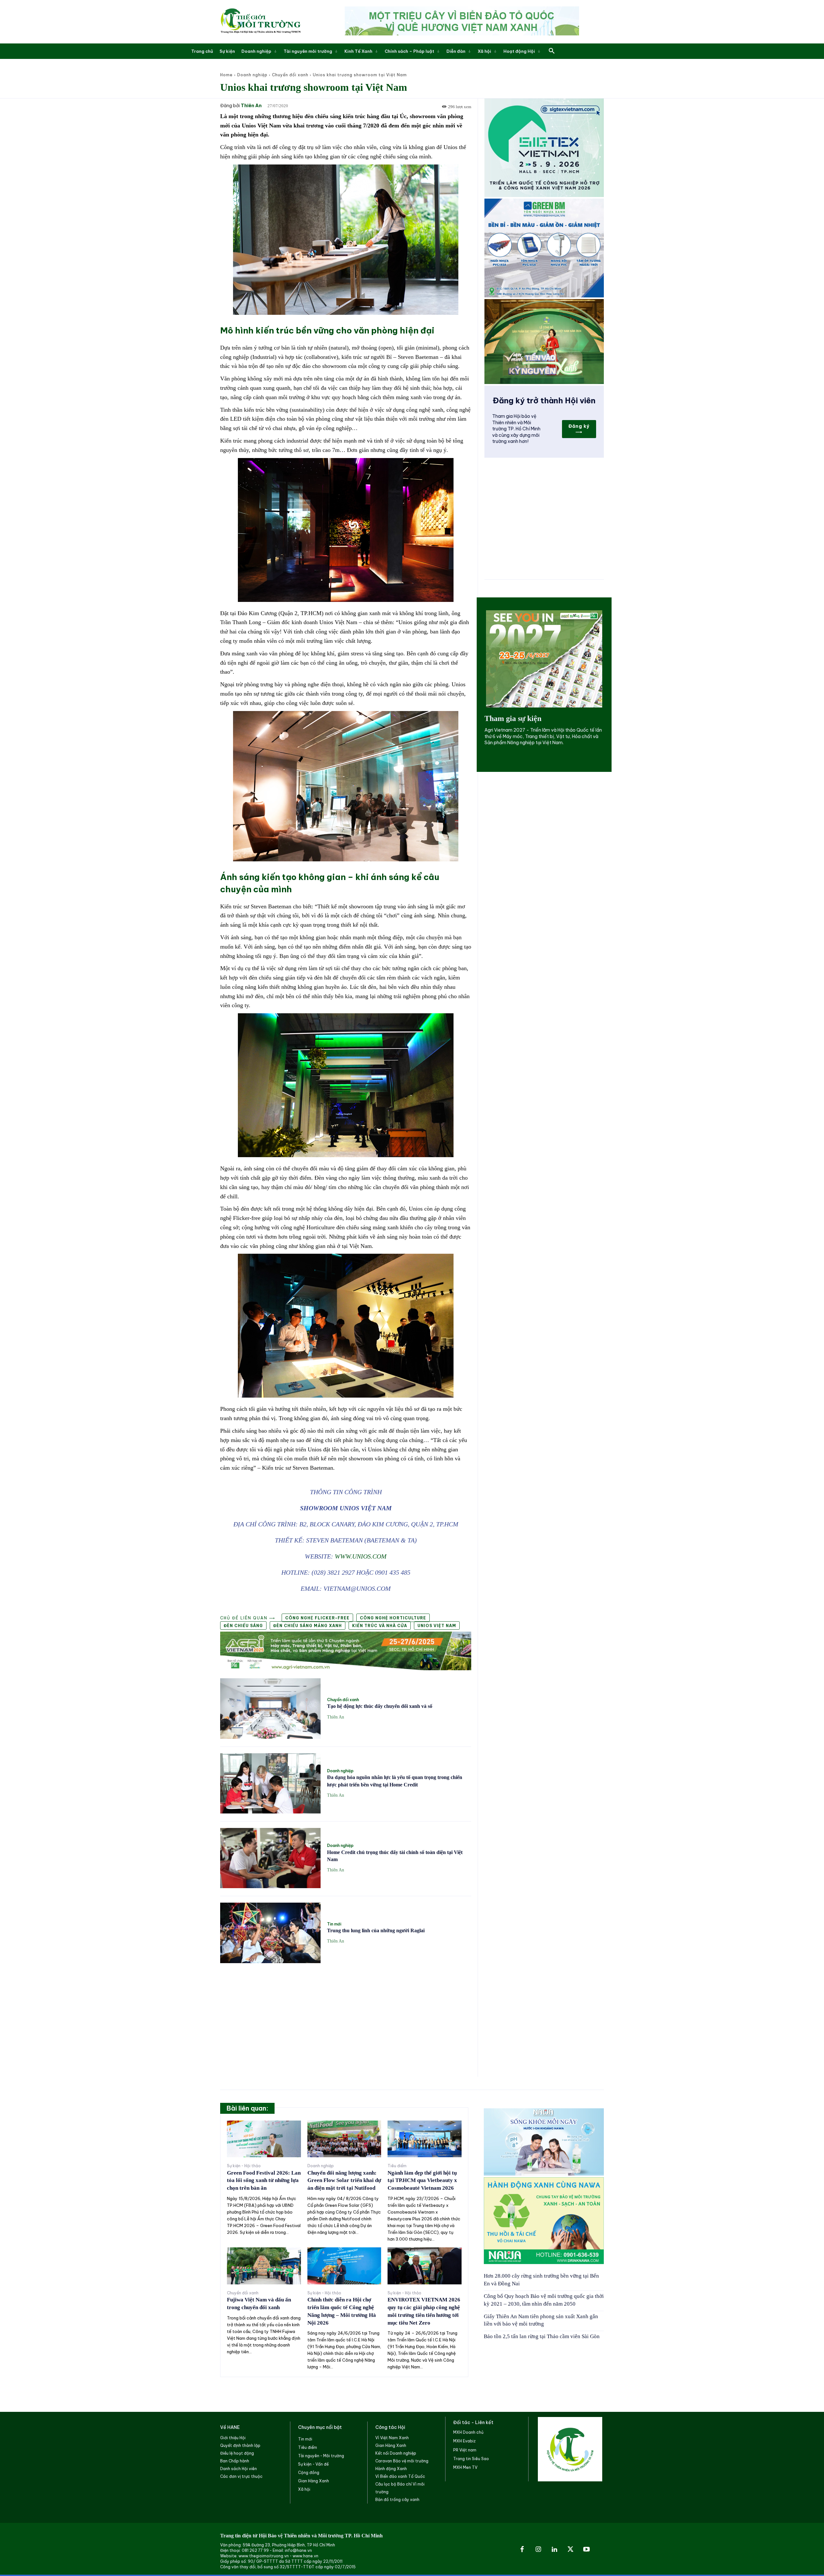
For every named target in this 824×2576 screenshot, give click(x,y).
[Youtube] (586, 2550)
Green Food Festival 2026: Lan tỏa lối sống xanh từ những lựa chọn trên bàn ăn (264, 2181)
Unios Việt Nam (437, 1626)
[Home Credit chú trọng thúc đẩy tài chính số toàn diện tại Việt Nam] (270, 1858)
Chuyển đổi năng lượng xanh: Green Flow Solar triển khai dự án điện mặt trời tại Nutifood (344, 2181)
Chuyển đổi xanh (290, 75)
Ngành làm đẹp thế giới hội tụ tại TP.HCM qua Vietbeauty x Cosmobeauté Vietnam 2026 (422, 2181)
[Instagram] (538, 2550)
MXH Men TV (465, 2467)
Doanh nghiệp (252, 75)
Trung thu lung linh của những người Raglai (376, 1930)
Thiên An (251, 106)
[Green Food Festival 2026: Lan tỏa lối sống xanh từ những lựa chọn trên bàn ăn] (264, 2139)
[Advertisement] (346, 2016)
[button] (552, 51)
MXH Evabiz (464, 2441)
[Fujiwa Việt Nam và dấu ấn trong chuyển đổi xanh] (264, 2266)
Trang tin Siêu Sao (471, 2459)
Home (226, 75)
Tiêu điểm (397, 2166)
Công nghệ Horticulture (393, 1618)
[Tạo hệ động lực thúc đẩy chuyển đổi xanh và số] (270, 1708)
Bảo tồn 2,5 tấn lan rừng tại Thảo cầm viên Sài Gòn (542, 2336)
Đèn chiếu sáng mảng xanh (308, 1626)
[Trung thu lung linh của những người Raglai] (270, 1933)
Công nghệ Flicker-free (317, 1618)
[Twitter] (570, 2550)
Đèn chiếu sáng (243, 1626)
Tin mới (334, 1924)
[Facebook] (522, 2550)
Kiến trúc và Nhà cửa (380, 1626)
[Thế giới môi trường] (260, 22)
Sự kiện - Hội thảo (244, 2166)
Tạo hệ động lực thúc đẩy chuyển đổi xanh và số (380, 1706)
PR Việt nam (465, 2450)
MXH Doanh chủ (468, 2432)
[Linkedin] (554, 2550)
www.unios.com (361, 1556)
